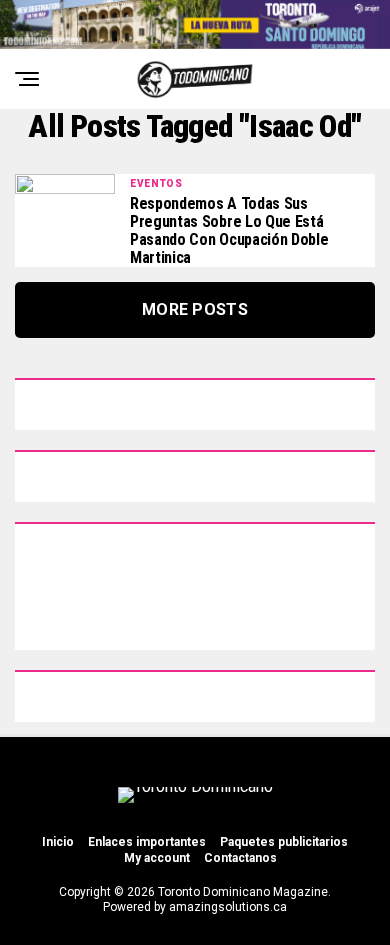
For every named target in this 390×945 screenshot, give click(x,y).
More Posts (195, 309)
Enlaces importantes (147, 842)
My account (157, 858)
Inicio (58, 842)
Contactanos (240, 858)
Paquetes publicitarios (284, 842)
